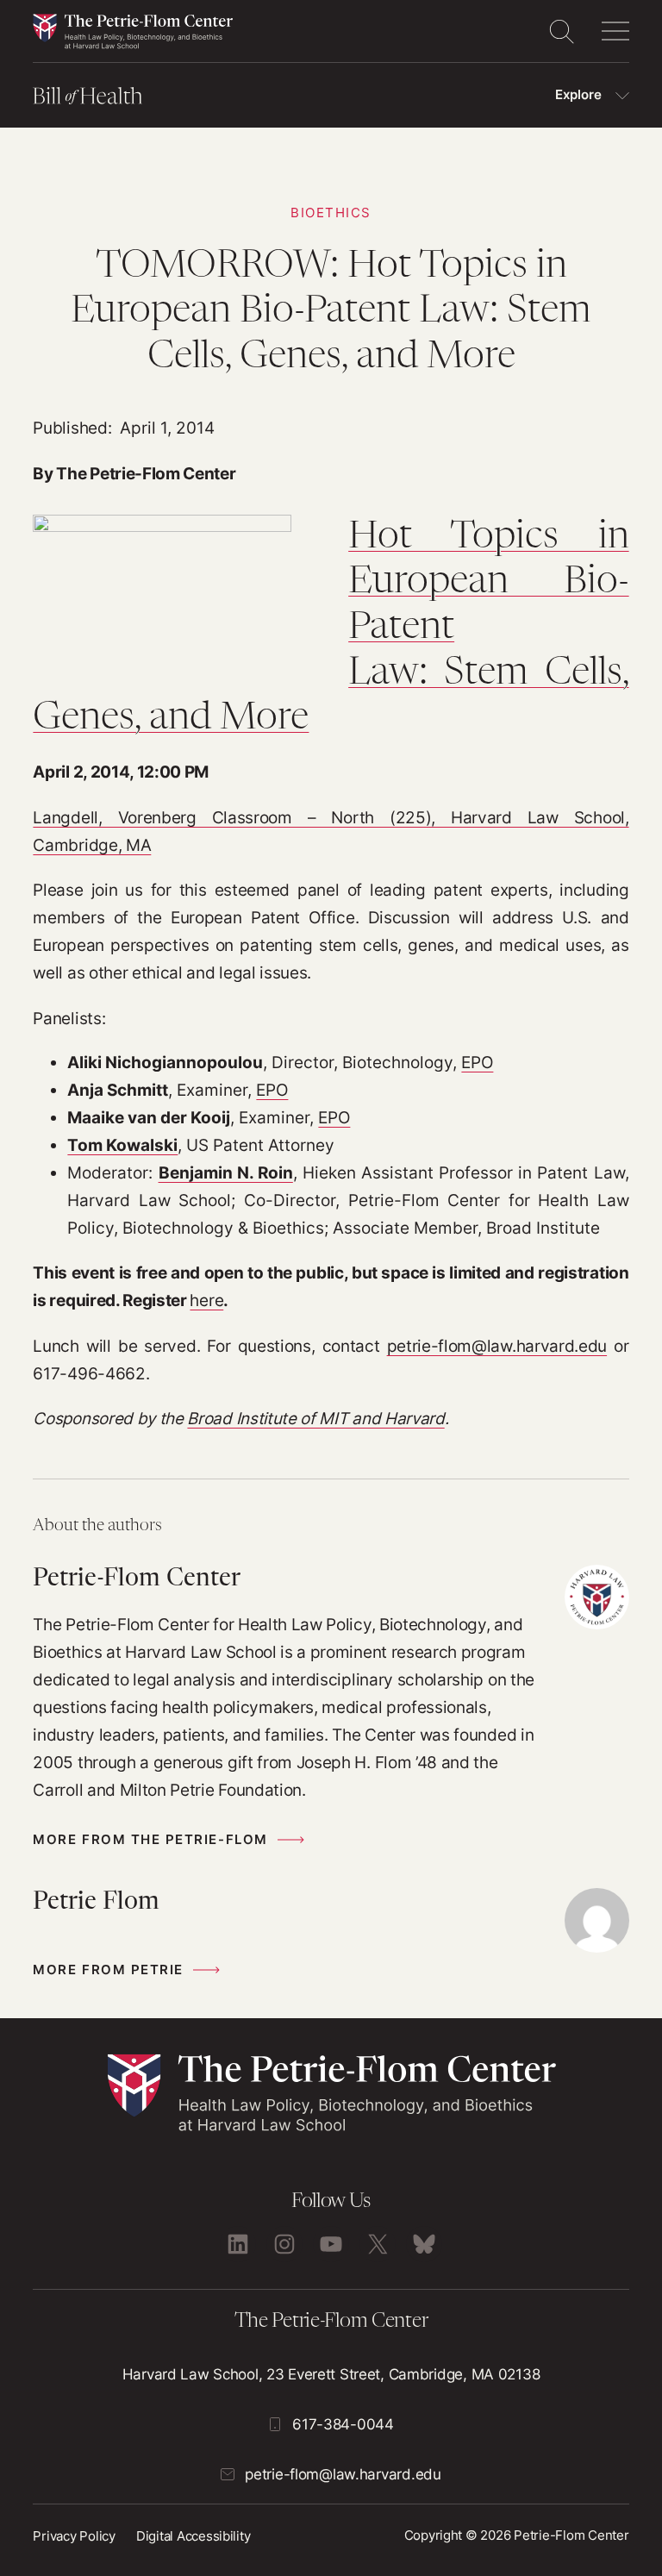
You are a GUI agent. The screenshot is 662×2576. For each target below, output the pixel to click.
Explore (578, 95)
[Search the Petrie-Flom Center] (561, 31)
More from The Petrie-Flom (150, 1840)
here (206, 1301)
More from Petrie (108, 1970)
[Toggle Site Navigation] (615, 31)
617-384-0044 (343, 2424)
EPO (477, 1063)
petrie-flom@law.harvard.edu (497, 1346)
